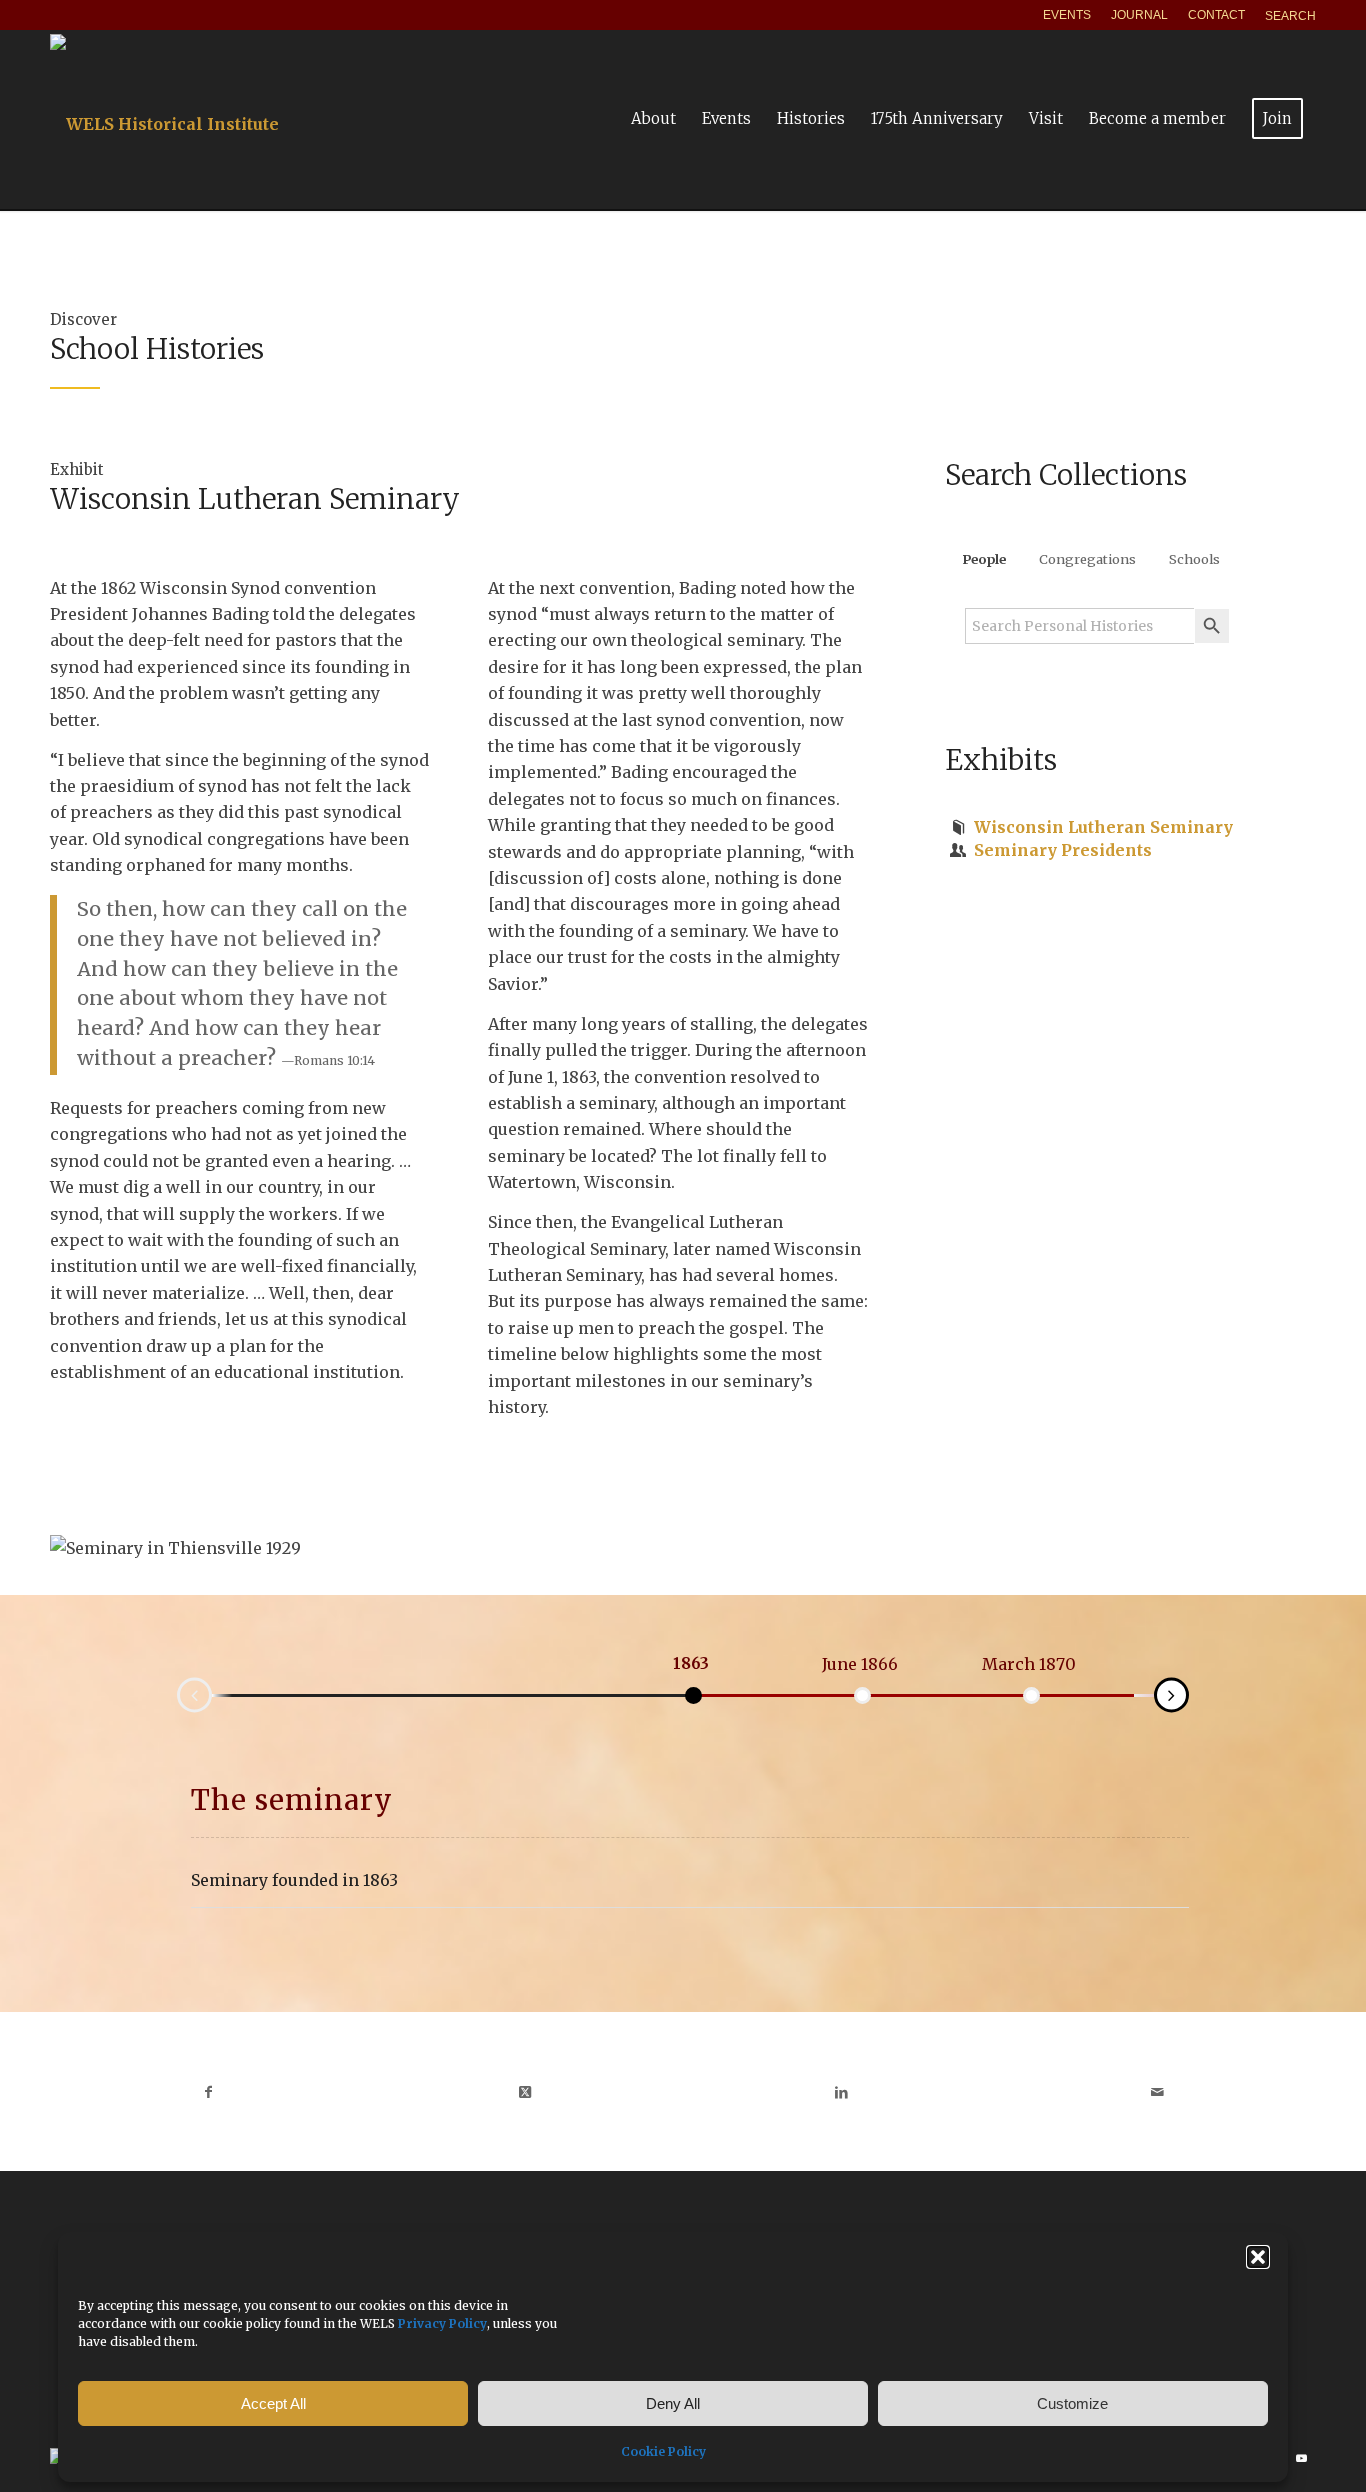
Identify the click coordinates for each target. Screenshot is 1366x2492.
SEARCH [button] (1290, 16)
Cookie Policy (663, 2451)
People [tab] (984, 559)
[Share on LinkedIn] (841, 2092)
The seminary (292, 1800)
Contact (1216, 15)
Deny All (673, 2403)
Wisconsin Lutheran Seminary (1103, 827)
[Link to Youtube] (1301, 2458)
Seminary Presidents (1063, 850)
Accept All (273, 2403)
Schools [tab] (1194, 559)
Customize (1072, 2403)
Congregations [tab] (1087, 559)
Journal (1139, 15)
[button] (1258, 2257)
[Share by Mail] (1158, 2092)
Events (1067, 15)
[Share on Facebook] (208, 2092)
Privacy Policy (442, 2323)
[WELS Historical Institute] (164, 119)
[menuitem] (1067, 15)
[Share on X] (525, 2092)
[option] (691, 1664)
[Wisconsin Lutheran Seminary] (958, 827)
